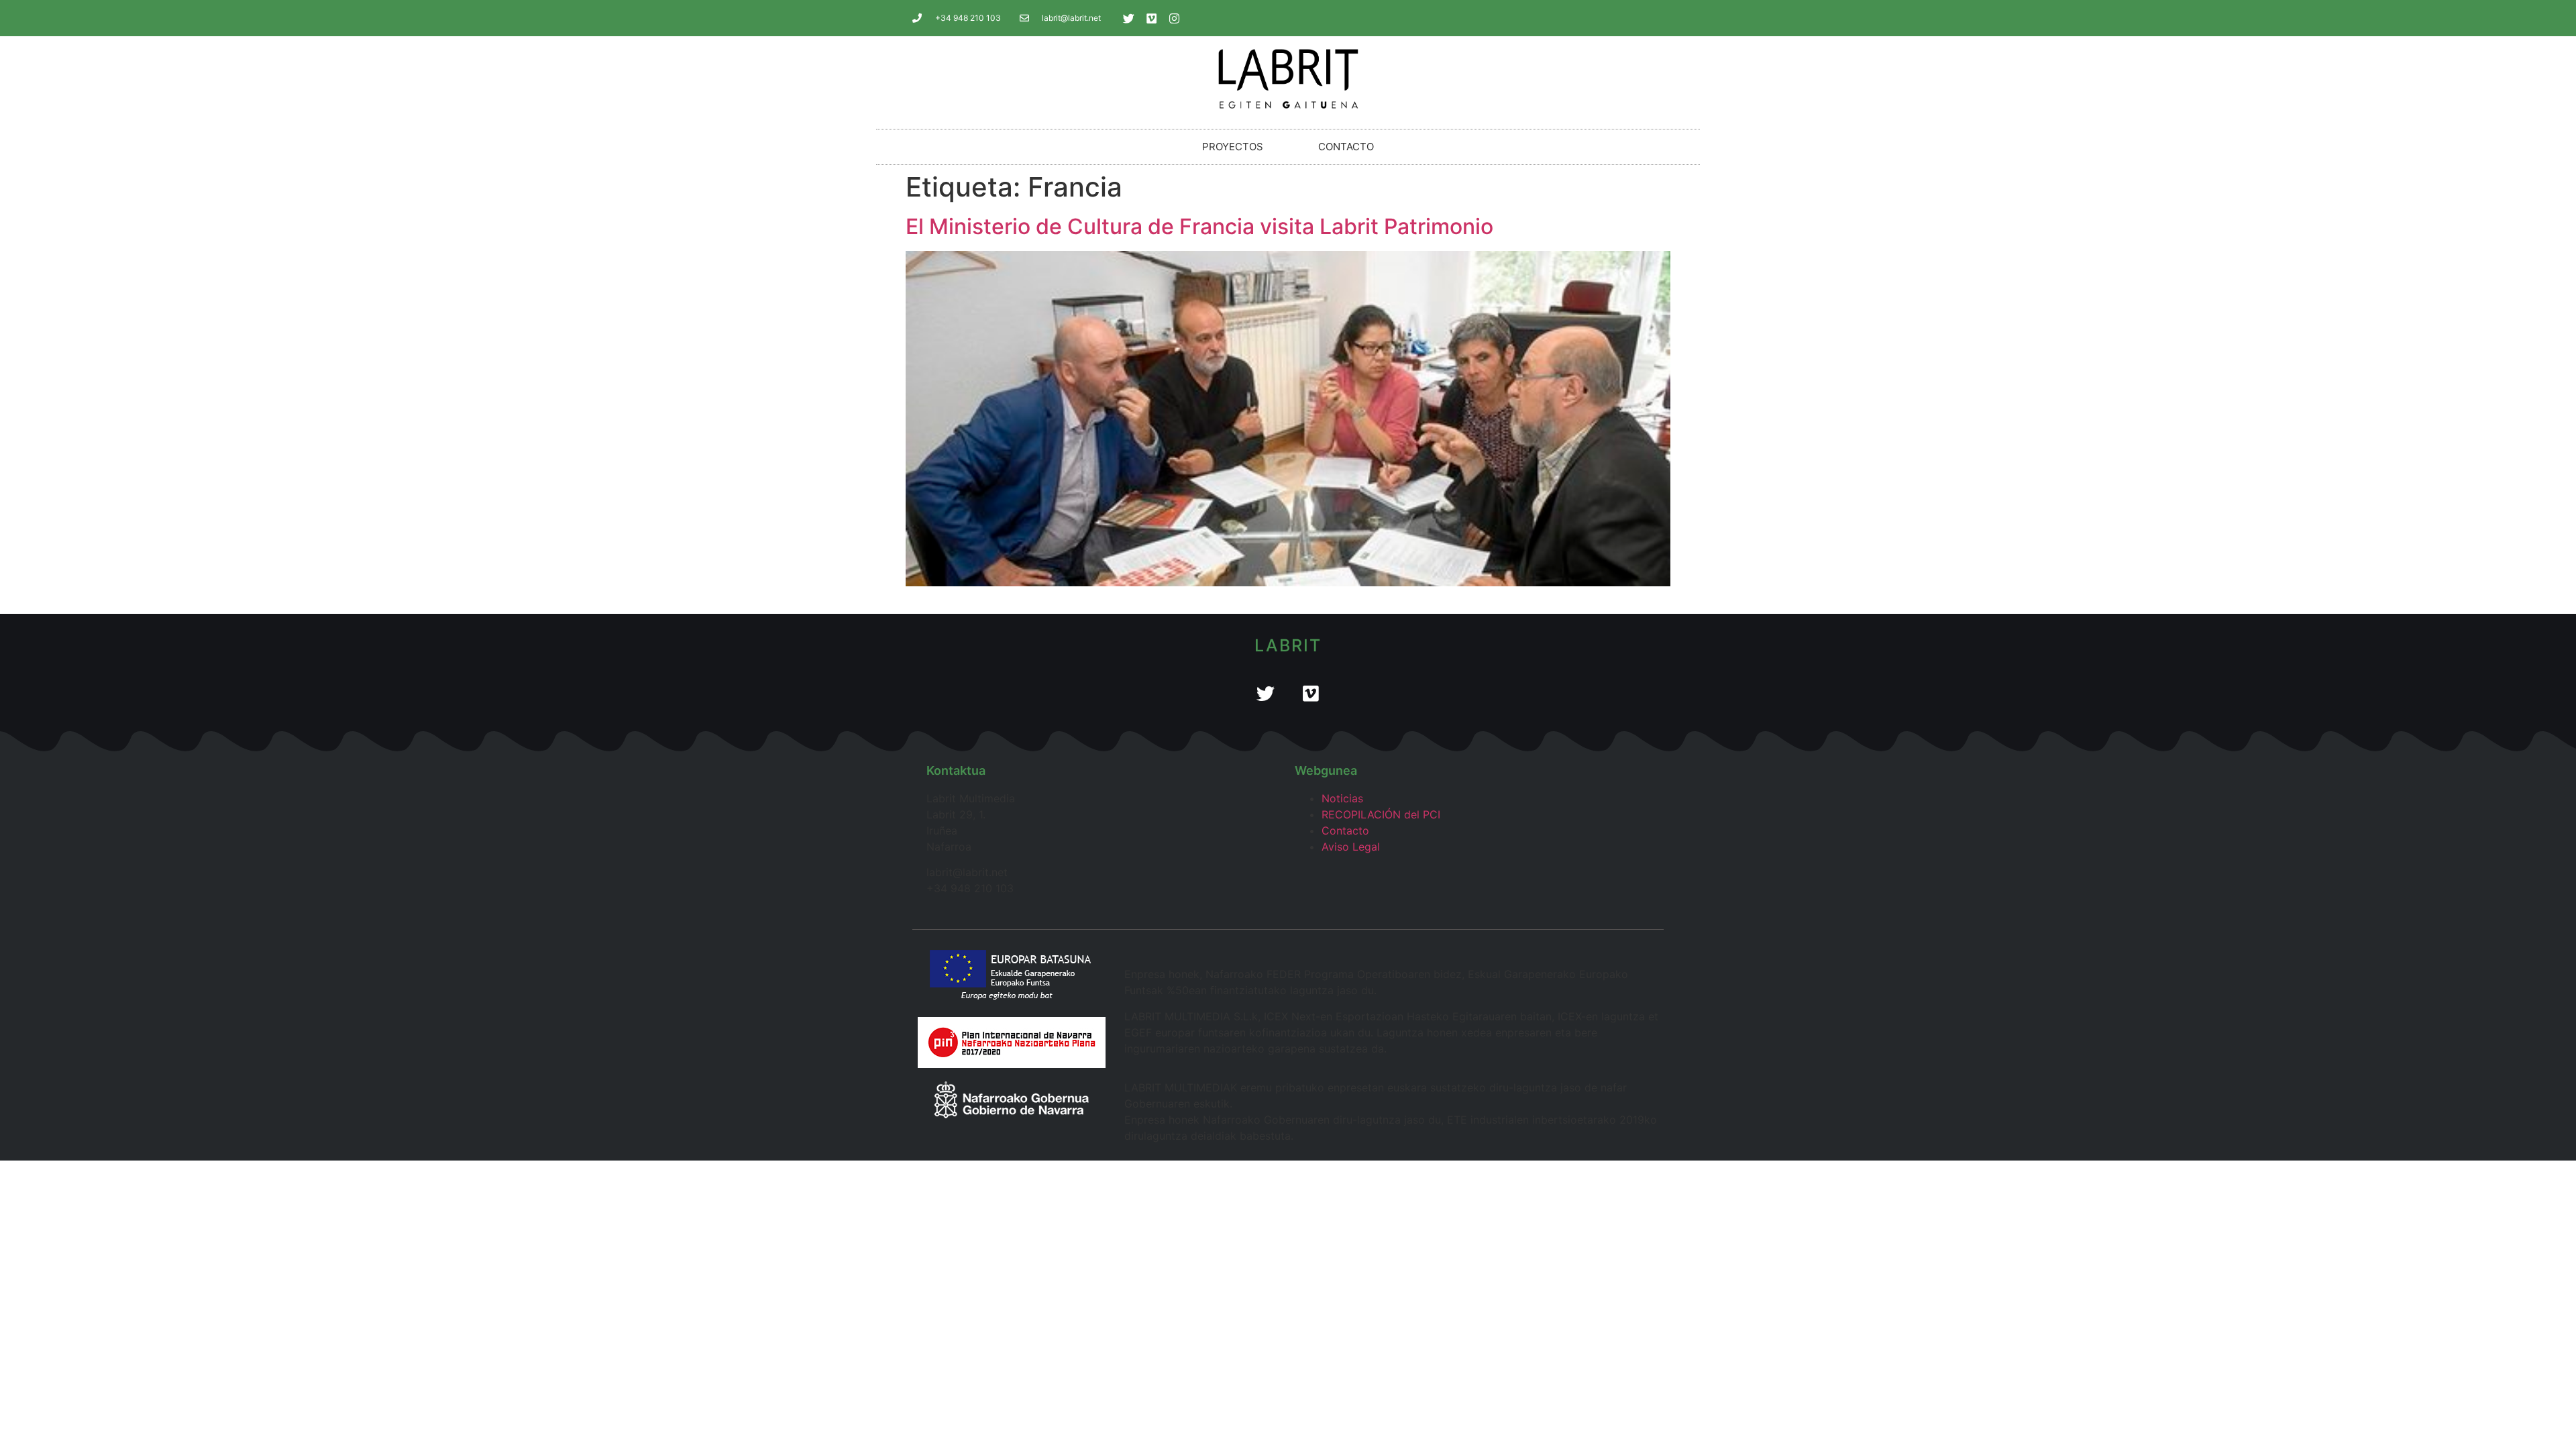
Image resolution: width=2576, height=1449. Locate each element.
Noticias (1342, 798)
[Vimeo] (1152, 18)
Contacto (1346, 147)
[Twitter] (1129, 18)
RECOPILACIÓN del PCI (1381, 814)
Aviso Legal (1351, 847)
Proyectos (1233, 147)
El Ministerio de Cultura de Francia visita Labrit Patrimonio (1199, 226)
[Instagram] (1175, 18)
